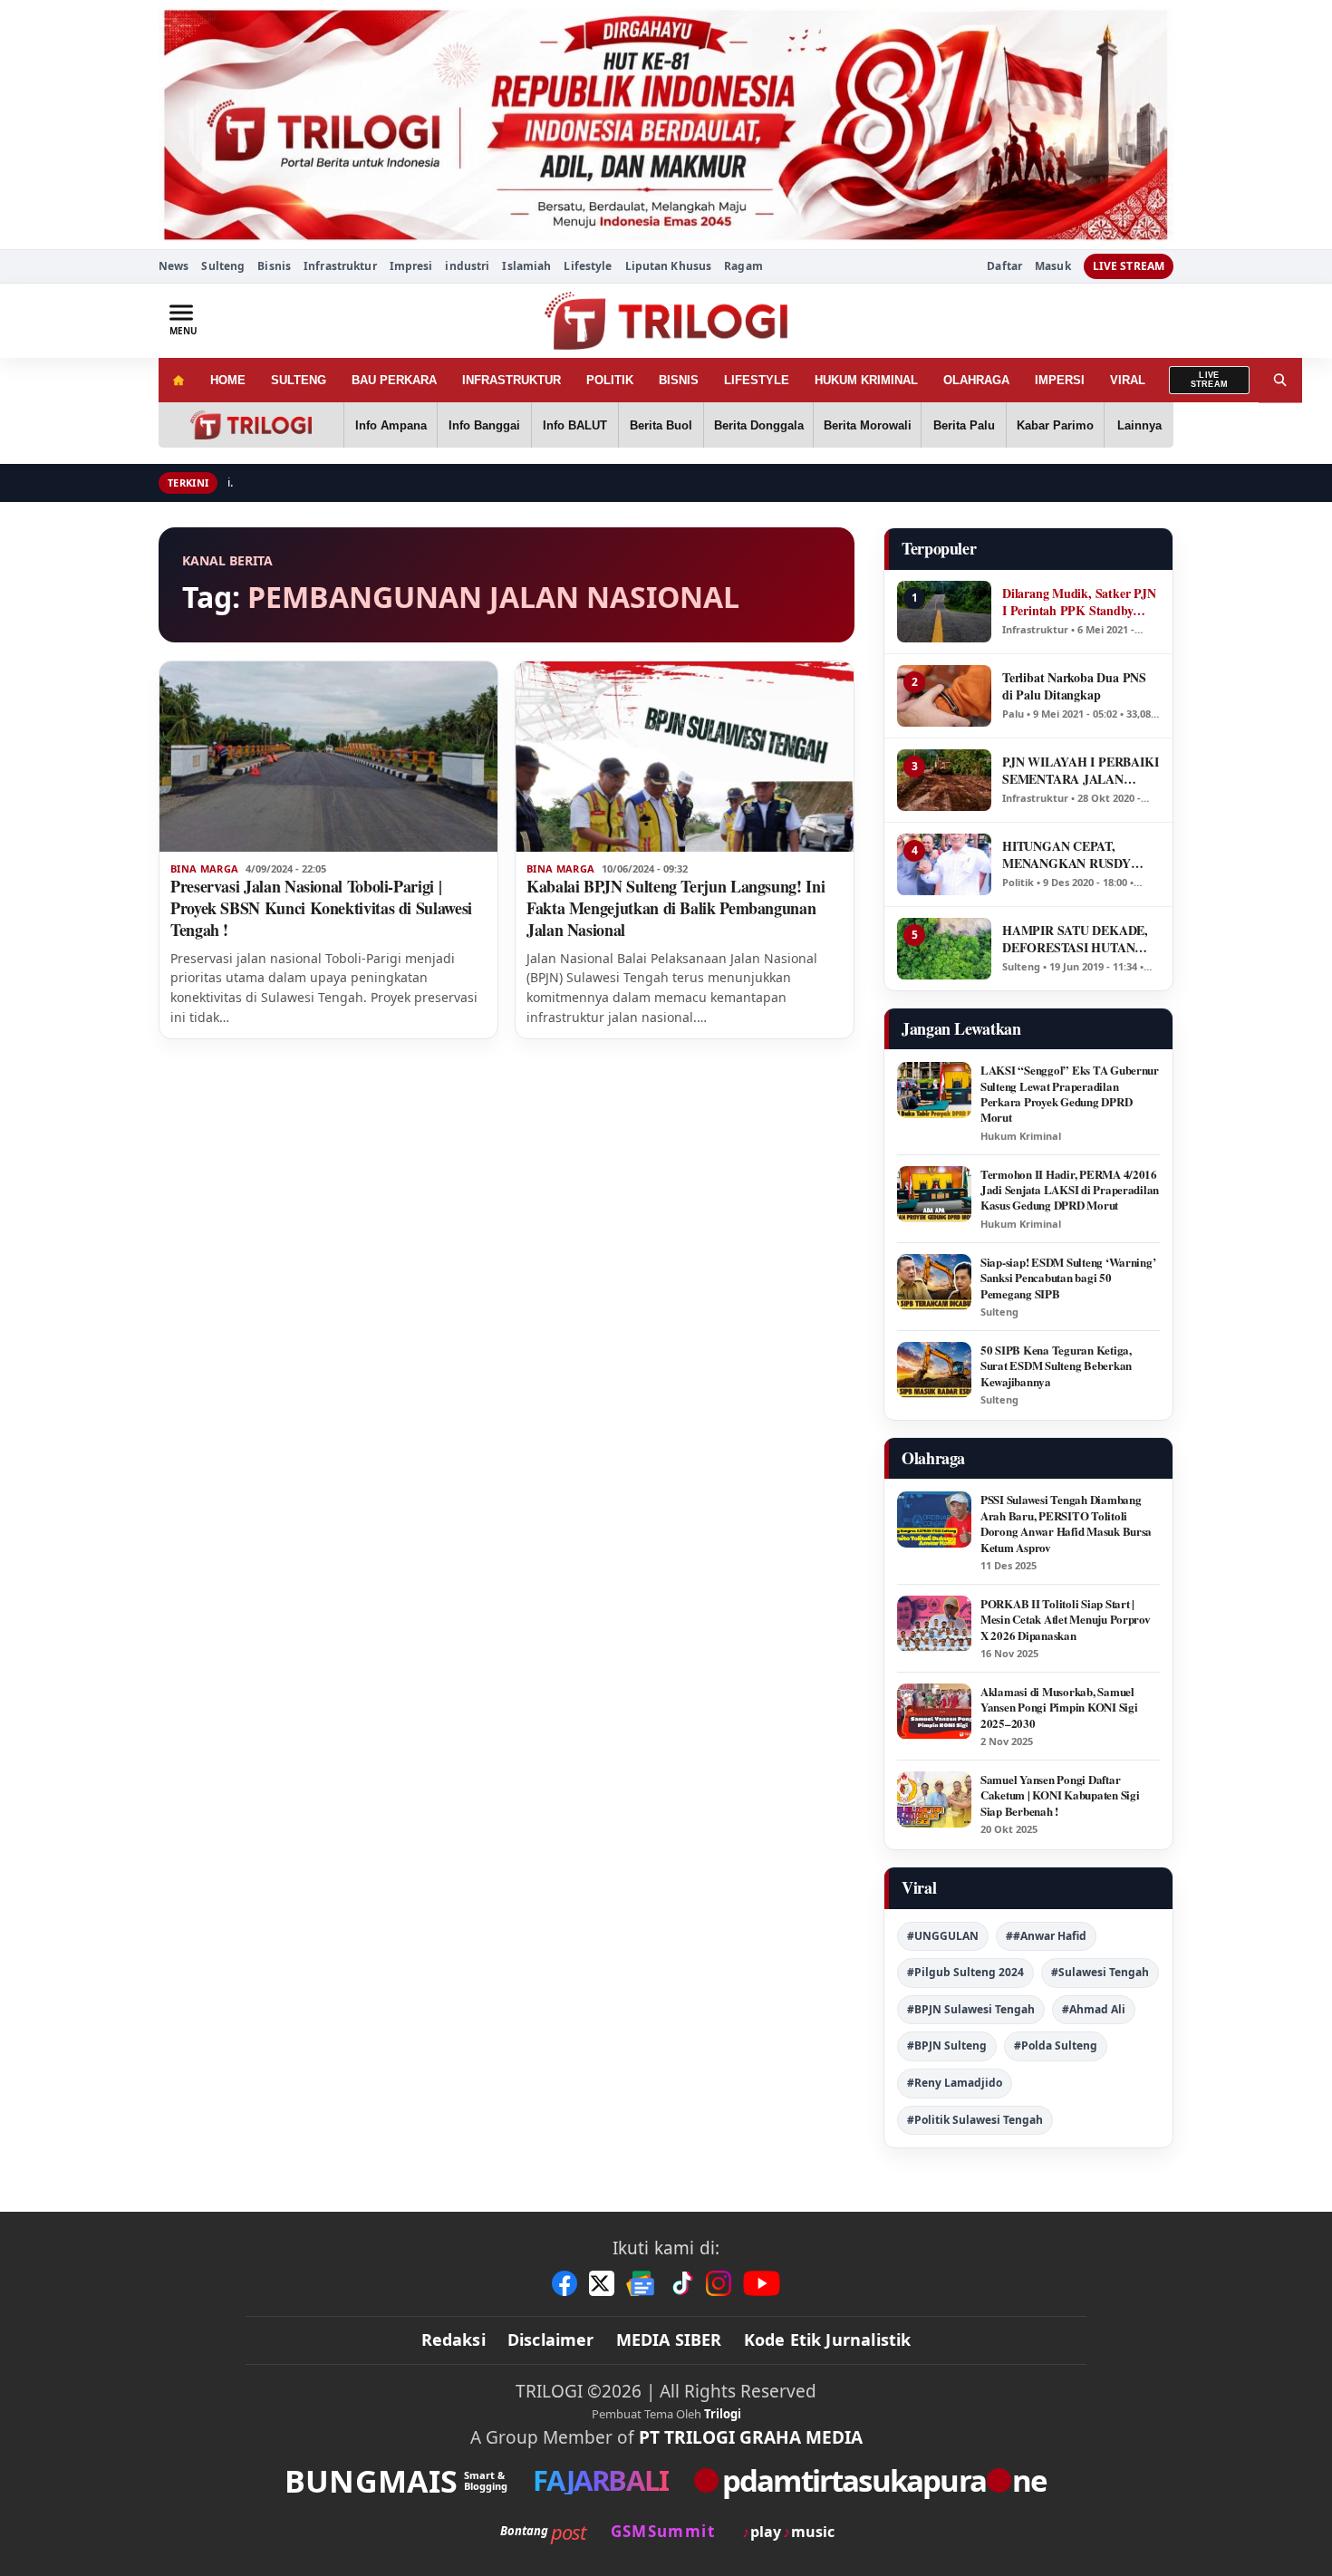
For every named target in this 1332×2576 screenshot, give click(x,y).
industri (467, 266)
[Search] (1280, 380)
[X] (602, 2283)
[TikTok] (681, 2283)
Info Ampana (391, 425)
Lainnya (1139, 425)
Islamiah (526, 266)
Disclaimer (551, 2340)
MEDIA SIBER (669, 2340)
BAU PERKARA (394, 380)
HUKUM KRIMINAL (866, 380)
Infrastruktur (340, 266)
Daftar (1004, 266)
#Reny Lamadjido (955, 2083)
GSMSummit (663, 2531)
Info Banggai (484, 425)
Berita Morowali (868, 425)
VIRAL (1128, 380)
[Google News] (642, 2283)
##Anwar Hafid (1046, 1936)
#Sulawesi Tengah (1100, 1972)
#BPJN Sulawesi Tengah (971, 2009)
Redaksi (454, 2340)
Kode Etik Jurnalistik (828, 2340)
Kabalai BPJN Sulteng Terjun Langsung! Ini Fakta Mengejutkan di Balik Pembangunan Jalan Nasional (676, 908)
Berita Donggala (759, 425)
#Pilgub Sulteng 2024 (965, 1972)
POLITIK (610, 380)
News (174, 266)
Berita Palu (964, 425)
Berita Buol (661, 425)
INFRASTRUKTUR (512, 380)
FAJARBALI (600, 2480)
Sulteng (223, 266)
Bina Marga (204, 869)
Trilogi (723, 2414)
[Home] (178, 380)
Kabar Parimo (1055, 425)
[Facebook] (565, 2283)
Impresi (411, 266)
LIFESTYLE (757, 380)
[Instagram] (719, 2283)
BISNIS (679, 380)
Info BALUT (575, 425)
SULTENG (299, 380)
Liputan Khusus (669, 266)
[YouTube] (762, 2283)
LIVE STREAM (1129, 266)
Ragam (743, 266)
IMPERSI (1060, 380)
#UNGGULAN (943, 1936)
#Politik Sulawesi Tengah (975, 2120)
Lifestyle (588, 266)
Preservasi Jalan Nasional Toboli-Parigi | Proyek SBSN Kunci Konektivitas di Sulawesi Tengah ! (321, 908)
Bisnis (274, 266)
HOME (228, 380)
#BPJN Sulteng (947, 2045)
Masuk (1053, 266)
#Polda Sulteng (1056, 2045)
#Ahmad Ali (1094, 2009)
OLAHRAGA (976, 380)
